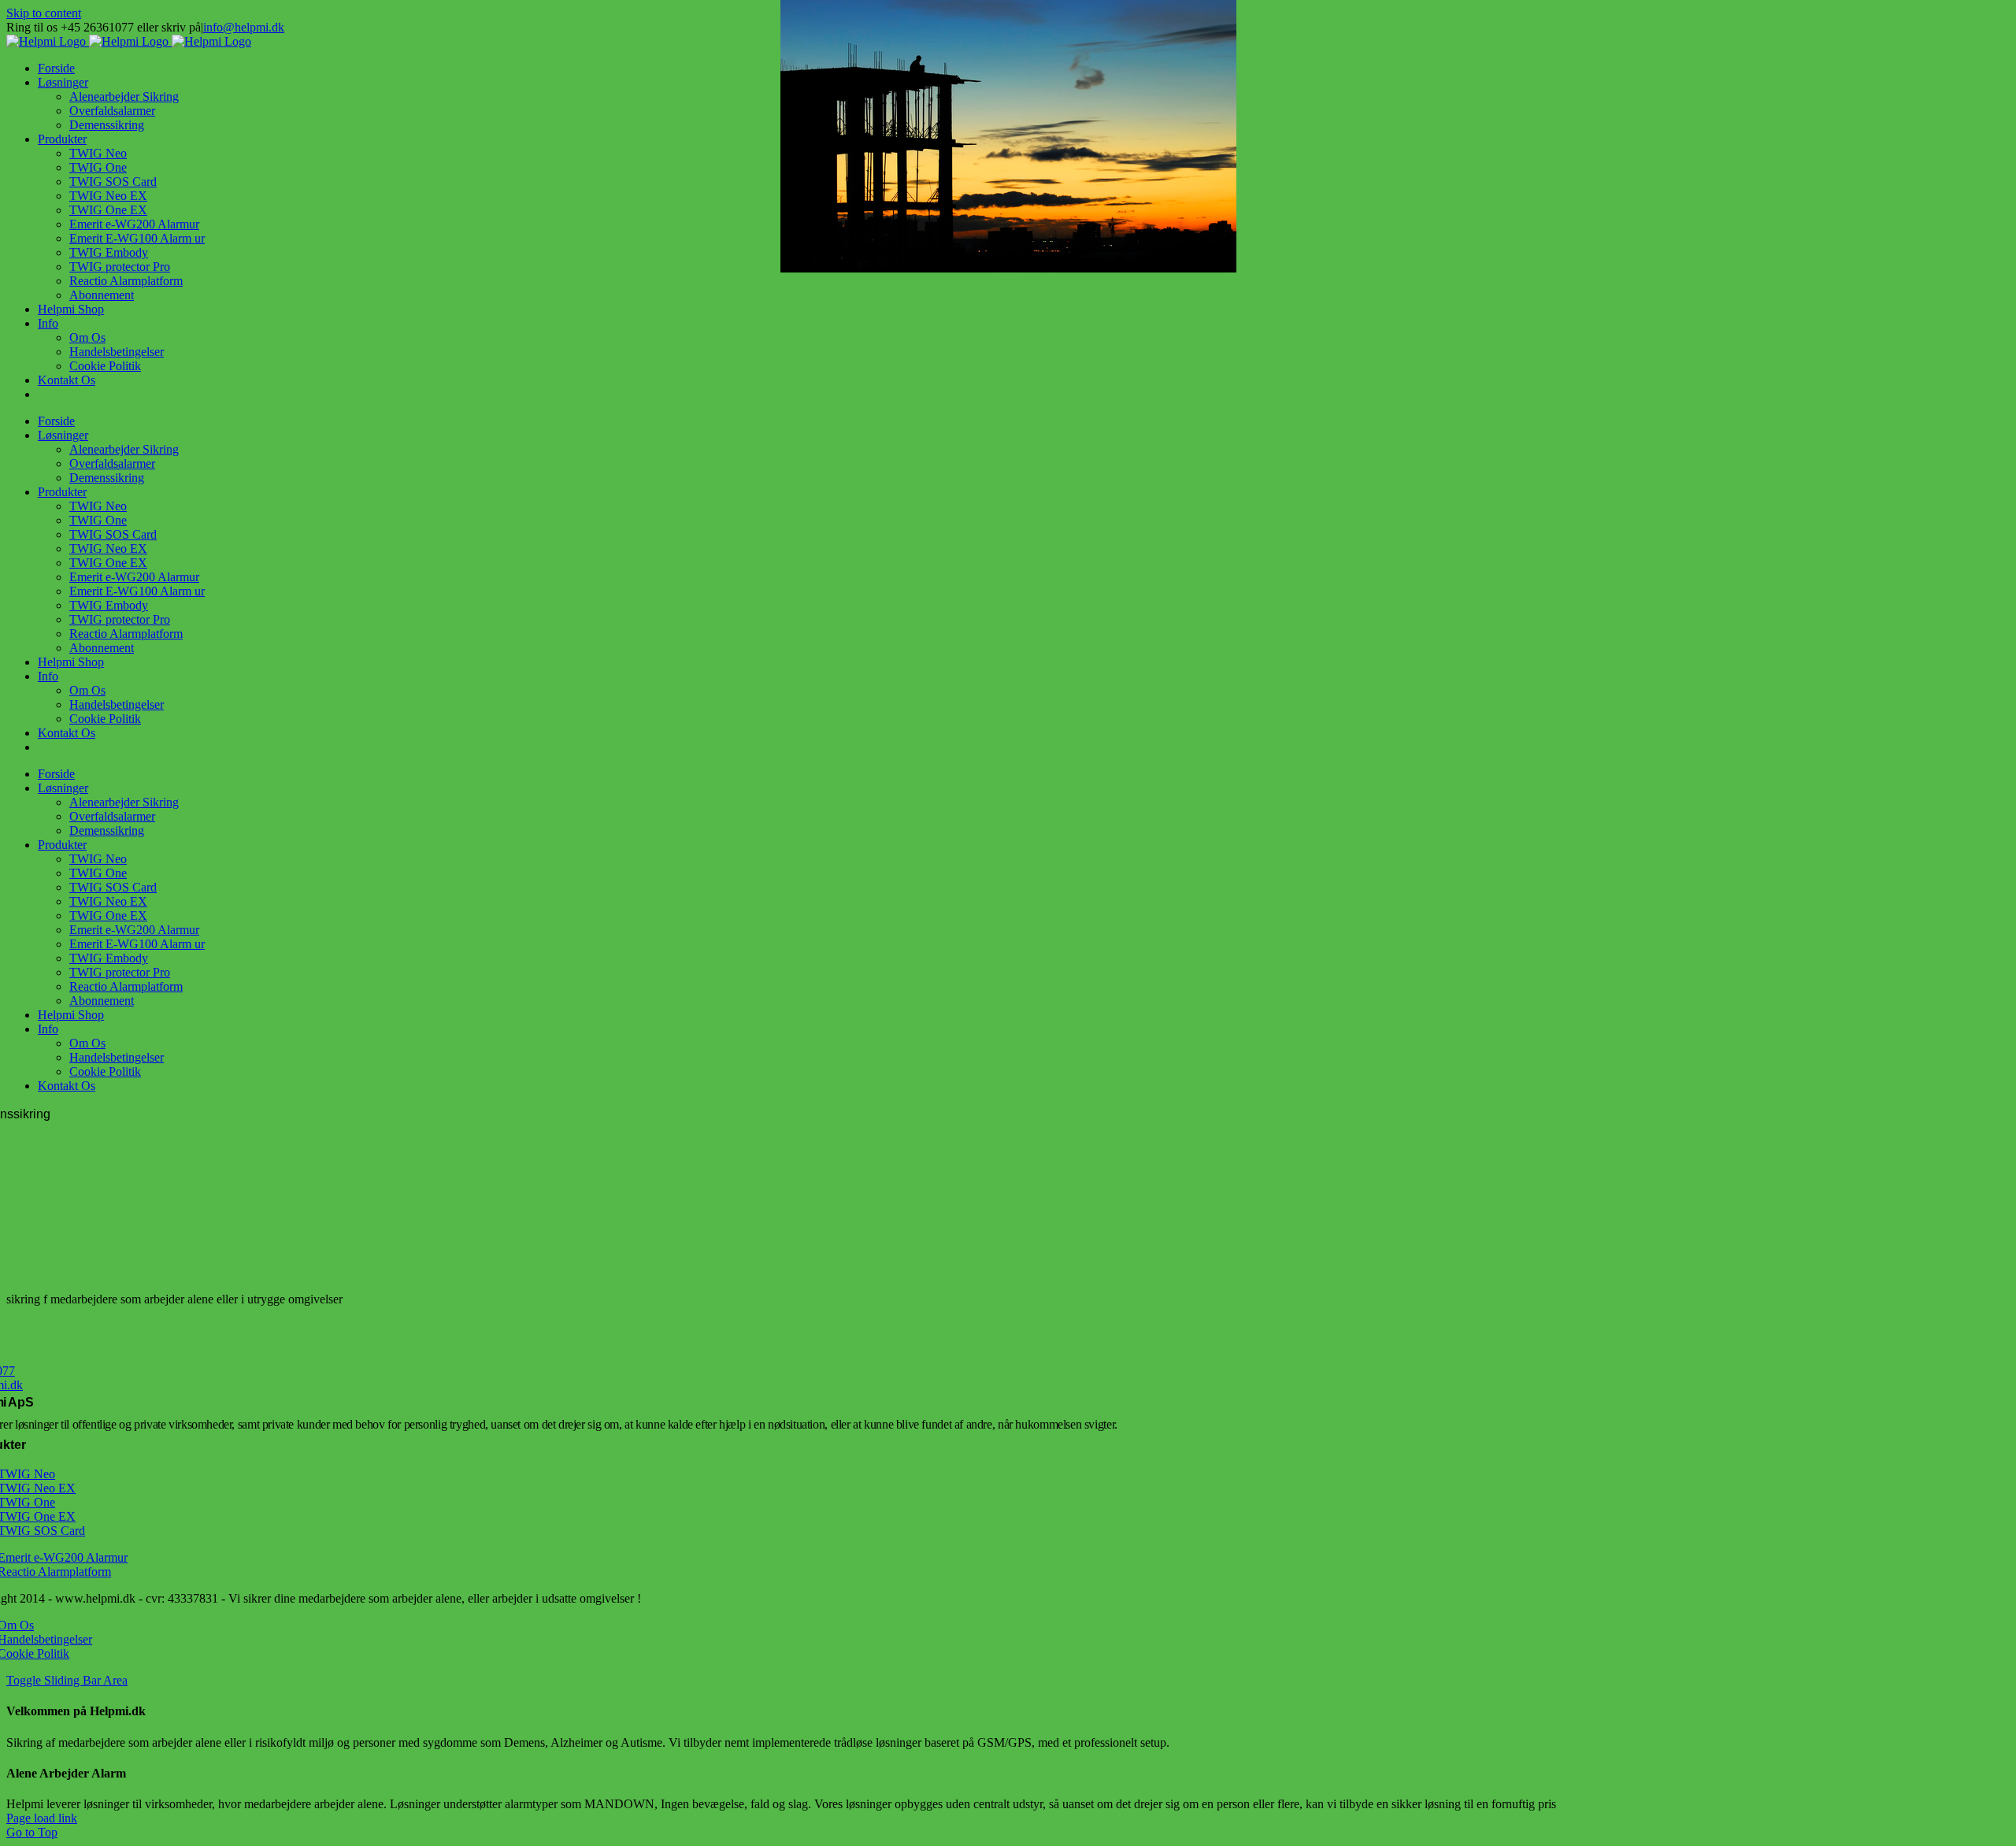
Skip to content (44, 13)
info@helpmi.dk (244, 27)
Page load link (42, 1818)
